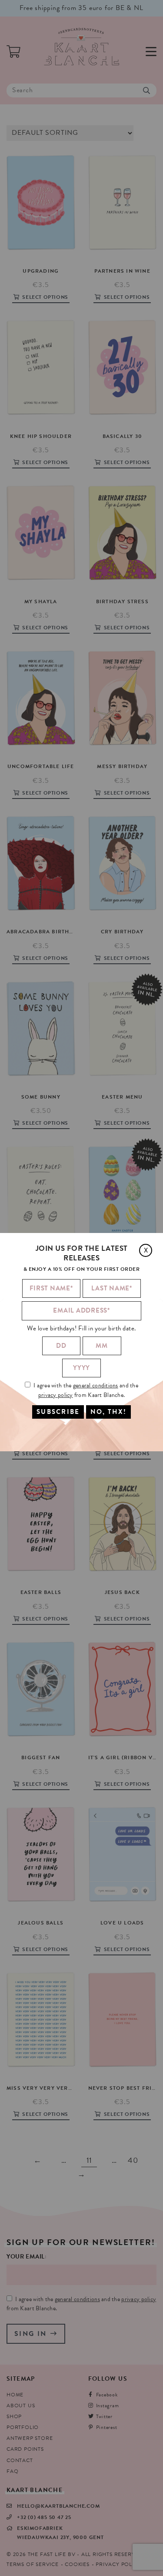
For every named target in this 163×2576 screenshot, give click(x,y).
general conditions (96, 1385)
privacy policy (56, 1395)
